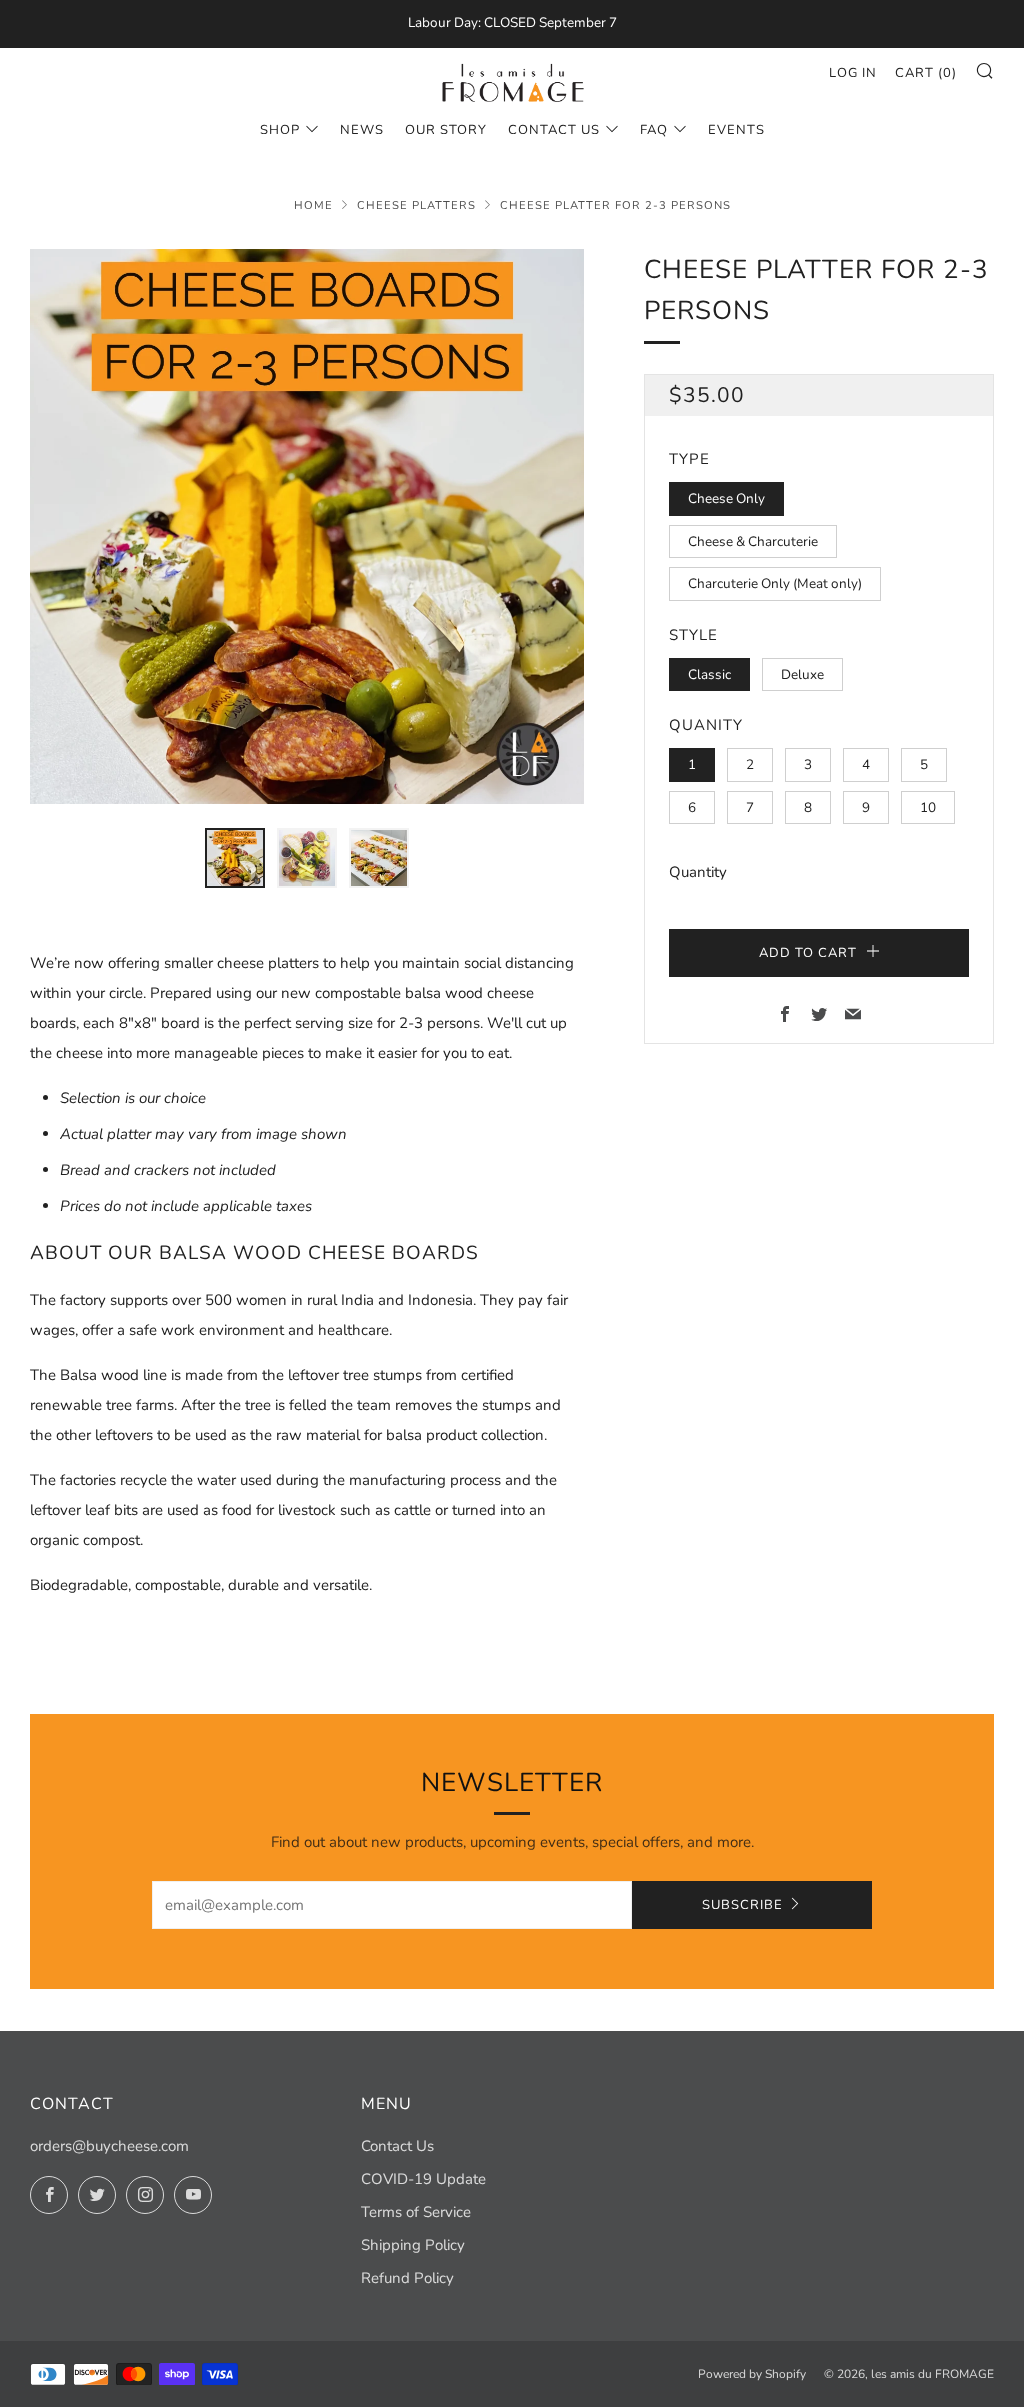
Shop (280, 130)
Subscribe (742, 1905)
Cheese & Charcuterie (753, 541)
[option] (307, 526)
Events (736, 130)
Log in (853, 73)
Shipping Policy (413, 2245)
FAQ (654, 130)
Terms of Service (416, 2212)
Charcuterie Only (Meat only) (775, 583)
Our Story (446, 130)
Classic (709, 674)
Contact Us (554, 130)
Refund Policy (407, 2278)
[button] (235, 858)
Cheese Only (726, 498)
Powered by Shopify (752, 2374)
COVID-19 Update (423, 2179)
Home (313, 205)
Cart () (926, 73)
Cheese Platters (416, 205)
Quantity (698, 872)
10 (928, 807)
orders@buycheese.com (109, 2146)
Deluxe (802, 674)
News (362, 130)
